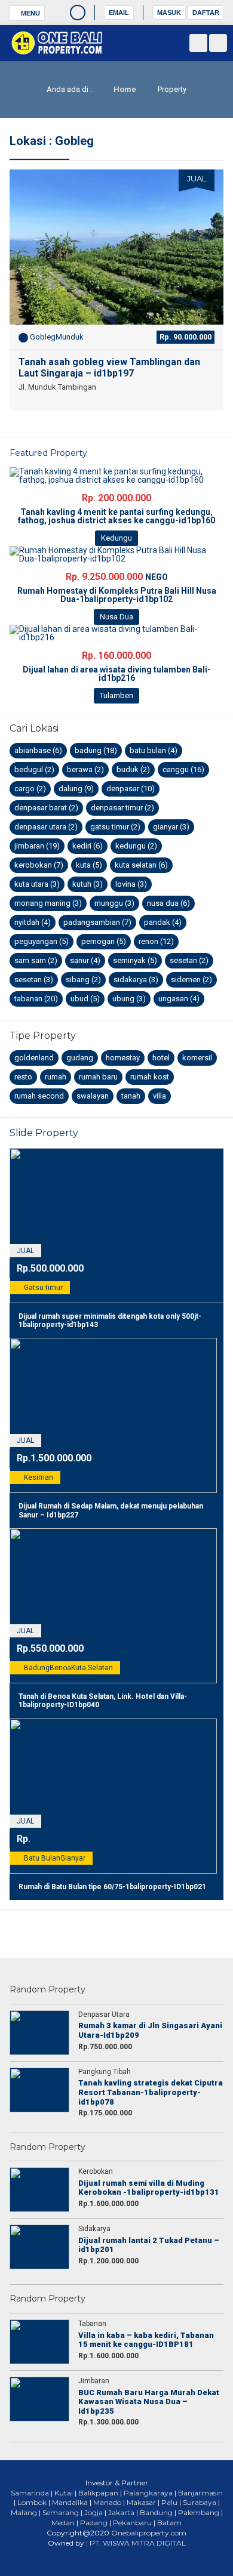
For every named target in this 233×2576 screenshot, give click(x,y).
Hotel (161, 1058)
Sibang (83, 980)
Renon (156, 941)
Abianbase (38, 750)
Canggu (183, 769)
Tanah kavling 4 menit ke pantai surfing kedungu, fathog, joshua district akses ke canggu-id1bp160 (116, 516)
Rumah (56, 1077)
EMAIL (119, 13)
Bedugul (34, 769)
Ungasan (179, 999)
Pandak (163, 922)
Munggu (114, 903)
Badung (96, 750)
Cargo (30, 789)
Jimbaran (37, 846)
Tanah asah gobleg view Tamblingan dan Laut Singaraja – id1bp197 (109, 368)
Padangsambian (97, 922)
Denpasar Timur (122, 808)
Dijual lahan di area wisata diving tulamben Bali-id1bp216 (117, 674)
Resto (23, 1077)
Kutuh (88, 884)
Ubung (129, 999)
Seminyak (135, 960)
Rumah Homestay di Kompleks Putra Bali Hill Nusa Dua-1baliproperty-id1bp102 (117, 595)
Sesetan (189, 960)
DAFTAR (206, 13)
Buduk (133, 769)
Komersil (197, 1058)
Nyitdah (33, 922)
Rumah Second (39, 1096)
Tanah (131, 1096)
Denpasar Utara (46, 827)
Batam (169, 2523)
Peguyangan (42, 941)
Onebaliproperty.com (149, 2533)
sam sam (36, 960)
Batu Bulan (154, 750)
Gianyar (171, 827)
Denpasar (131, 789)
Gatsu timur (115, 827)
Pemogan (104, 941)
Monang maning (48, 903)
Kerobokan (39, 865)
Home (124, 89)
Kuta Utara (37, 884)
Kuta (89, 865)
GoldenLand (34, 1058)
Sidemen (191, 980)
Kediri (88, 846)
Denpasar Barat (46, 808)
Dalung (76, 789)
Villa (160, 1096)
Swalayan (93, 1096)
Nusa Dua (168, 903)
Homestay (123, 1058)
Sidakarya (136, 980)
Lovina (131, 884)
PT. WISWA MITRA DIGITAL (138, 2543)
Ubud (85, 999)
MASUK (169, 13)
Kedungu (136, 846)
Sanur (85, 960)
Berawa (85, 769)
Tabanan (36, 999)
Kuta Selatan (141, 865)
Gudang (80, 1058)
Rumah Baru (98, 1077)
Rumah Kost (150, 1077)
